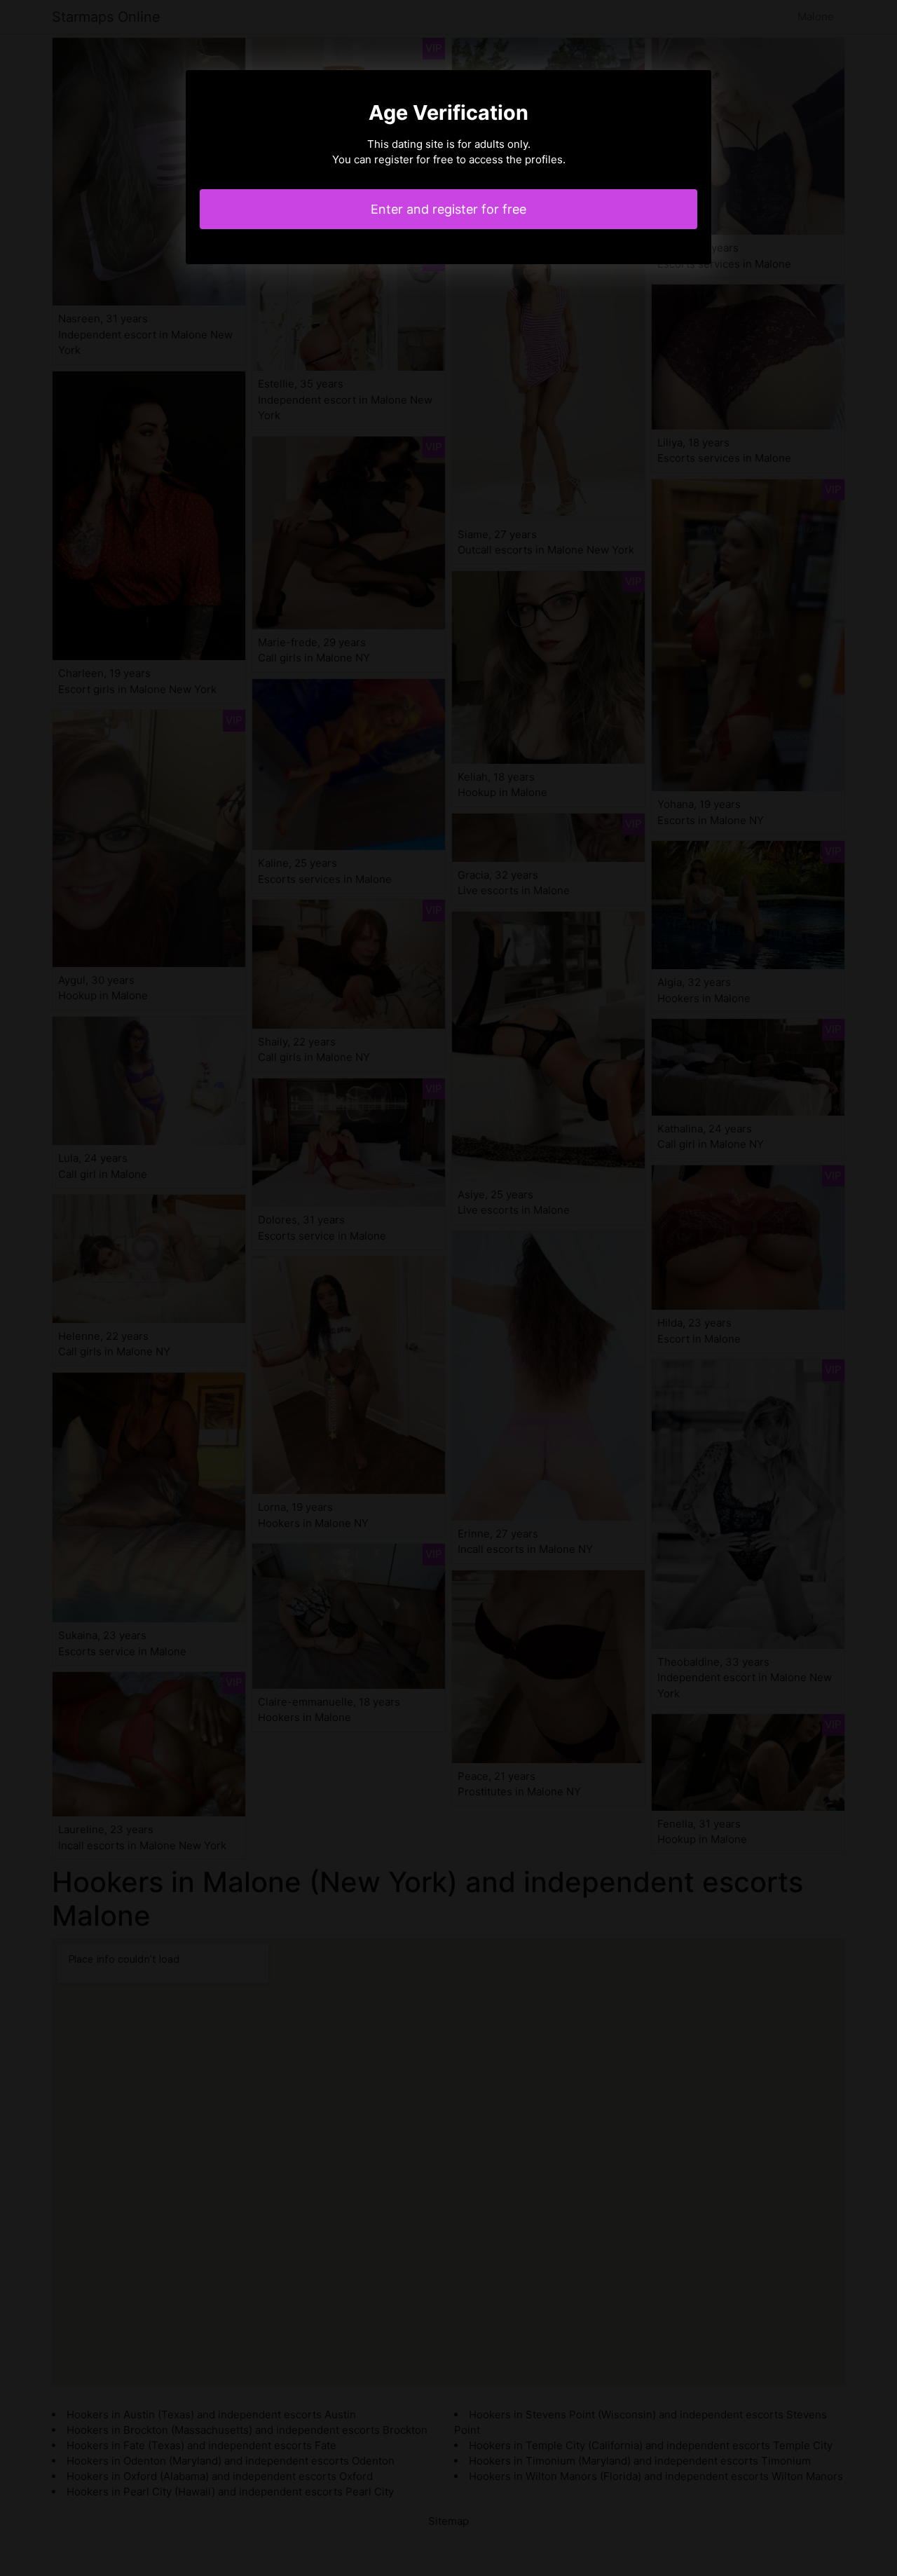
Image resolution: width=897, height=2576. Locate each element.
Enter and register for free (448, 209)
